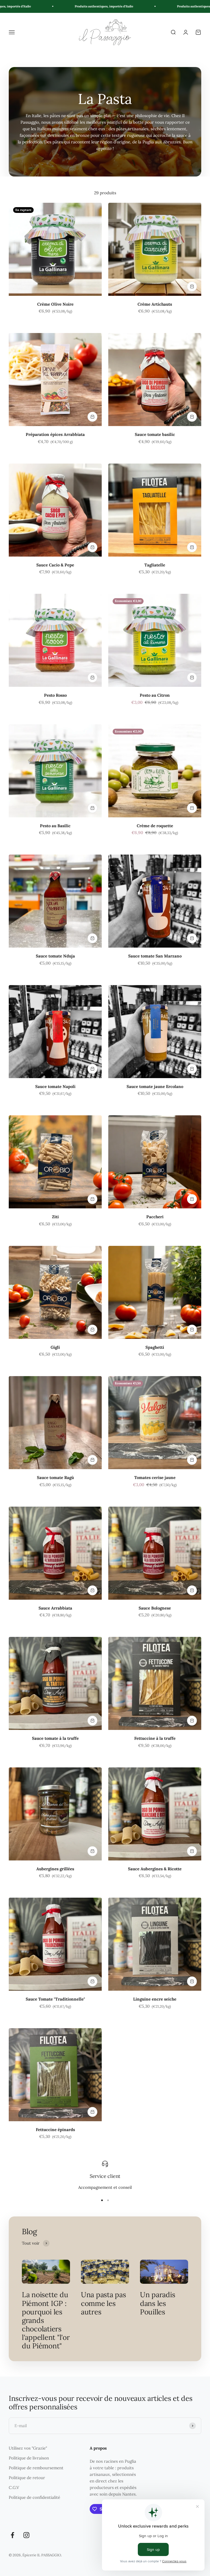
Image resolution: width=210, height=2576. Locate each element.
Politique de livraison (29, 2458)
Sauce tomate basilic (155, 434)
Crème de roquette (155, 826)
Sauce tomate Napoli (55, 1086)
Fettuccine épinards (55, 2130)
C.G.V (14, 2487)
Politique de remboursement (36, 2468)
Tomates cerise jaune (155, 1477)
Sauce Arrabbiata (55, 1608)
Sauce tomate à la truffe (55, 1738)
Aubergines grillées (55, 1869)
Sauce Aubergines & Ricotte (155, 1869)
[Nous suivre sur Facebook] (12, 2535)
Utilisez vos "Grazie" (28, 2448)
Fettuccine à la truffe (155, 1738)
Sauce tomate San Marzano (155, 956)
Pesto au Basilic (55, 826)
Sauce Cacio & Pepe (55, 565)
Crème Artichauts (155, 304)
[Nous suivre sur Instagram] (26, 2535)
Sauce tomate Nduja (55, 956)
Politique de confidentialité (34, 2497)
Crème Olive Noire (55, 304)
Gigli (55, 1347)
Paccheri (155, 1217)
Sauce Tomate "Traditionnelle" (55, 1999)
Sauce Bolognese (155, 1608)
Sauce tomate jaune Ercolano (155, 1086)
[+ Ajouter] (192, 286)
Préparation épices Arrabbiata (55, 434)
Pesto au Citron (155, 695)
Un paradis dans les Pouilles (157, 2303)
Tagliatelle (155, 565)
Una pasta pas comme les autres (103, 2303)
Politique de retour (27, 2478)
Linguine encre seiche (155, 1999)
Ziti (55, 1217)
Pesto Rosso (55, 695)
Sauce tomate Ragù (55, 1477)
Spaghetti (155, 1347)
